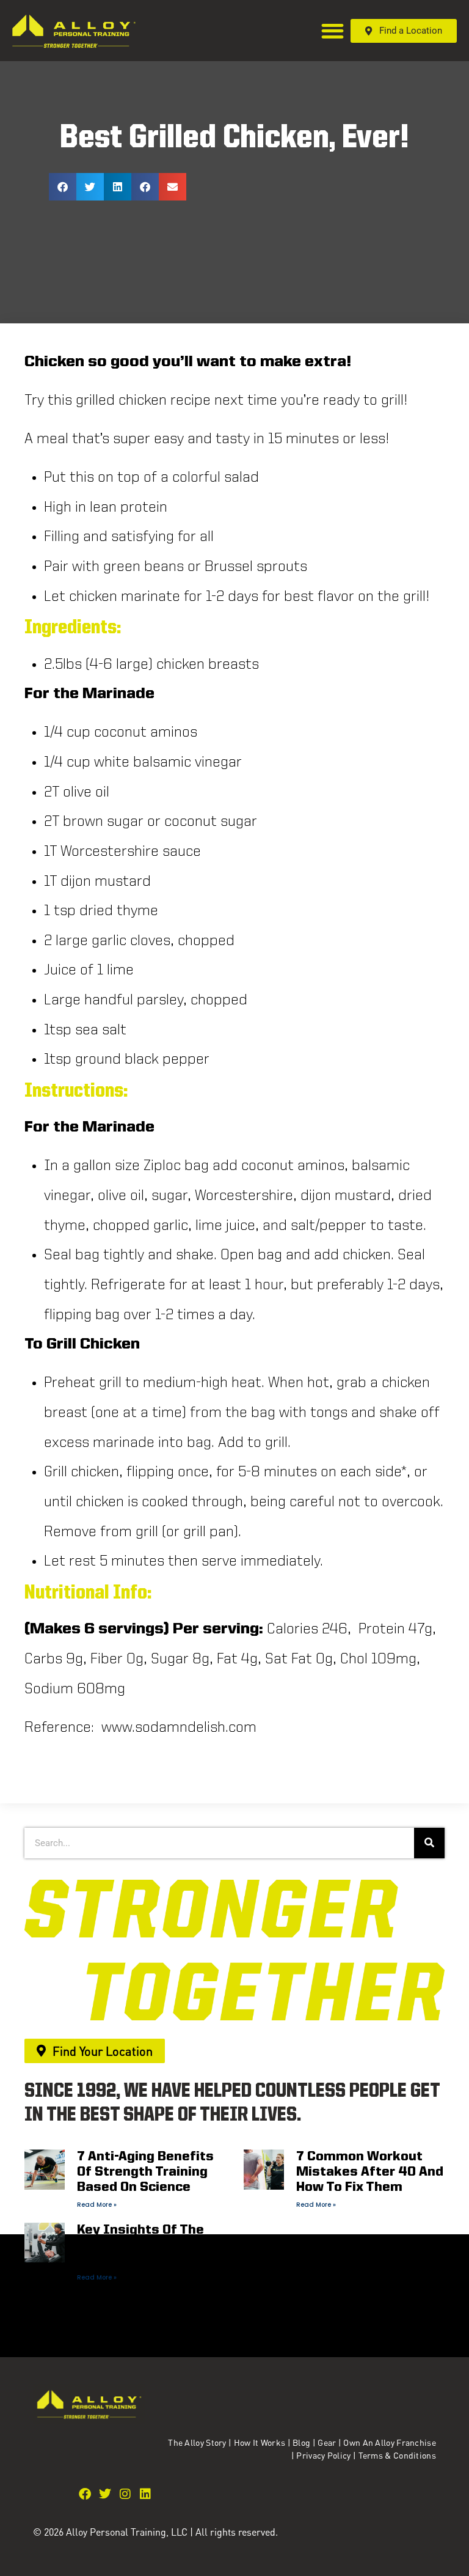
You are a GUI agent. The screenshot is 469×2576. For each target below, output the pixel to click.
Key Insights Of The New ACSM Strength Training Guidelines (142, 2246)
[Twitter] (105, 2494)
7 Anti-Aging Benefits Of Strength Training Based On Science (145, 2172)
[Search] (429, 1843)
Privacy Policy (325, 2455)
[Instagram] (125, 2494)
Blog (301, 2442)
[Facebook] (85, 2494)
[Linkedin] (145, 2494)
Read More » (97, 2205)
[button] (333, 31)
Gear (327, 2442)
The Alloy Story (197, 2442)
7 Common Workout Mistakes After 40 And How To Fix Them (370, 2172)
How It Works (260, 2442)
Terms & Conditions (397, 2455)
